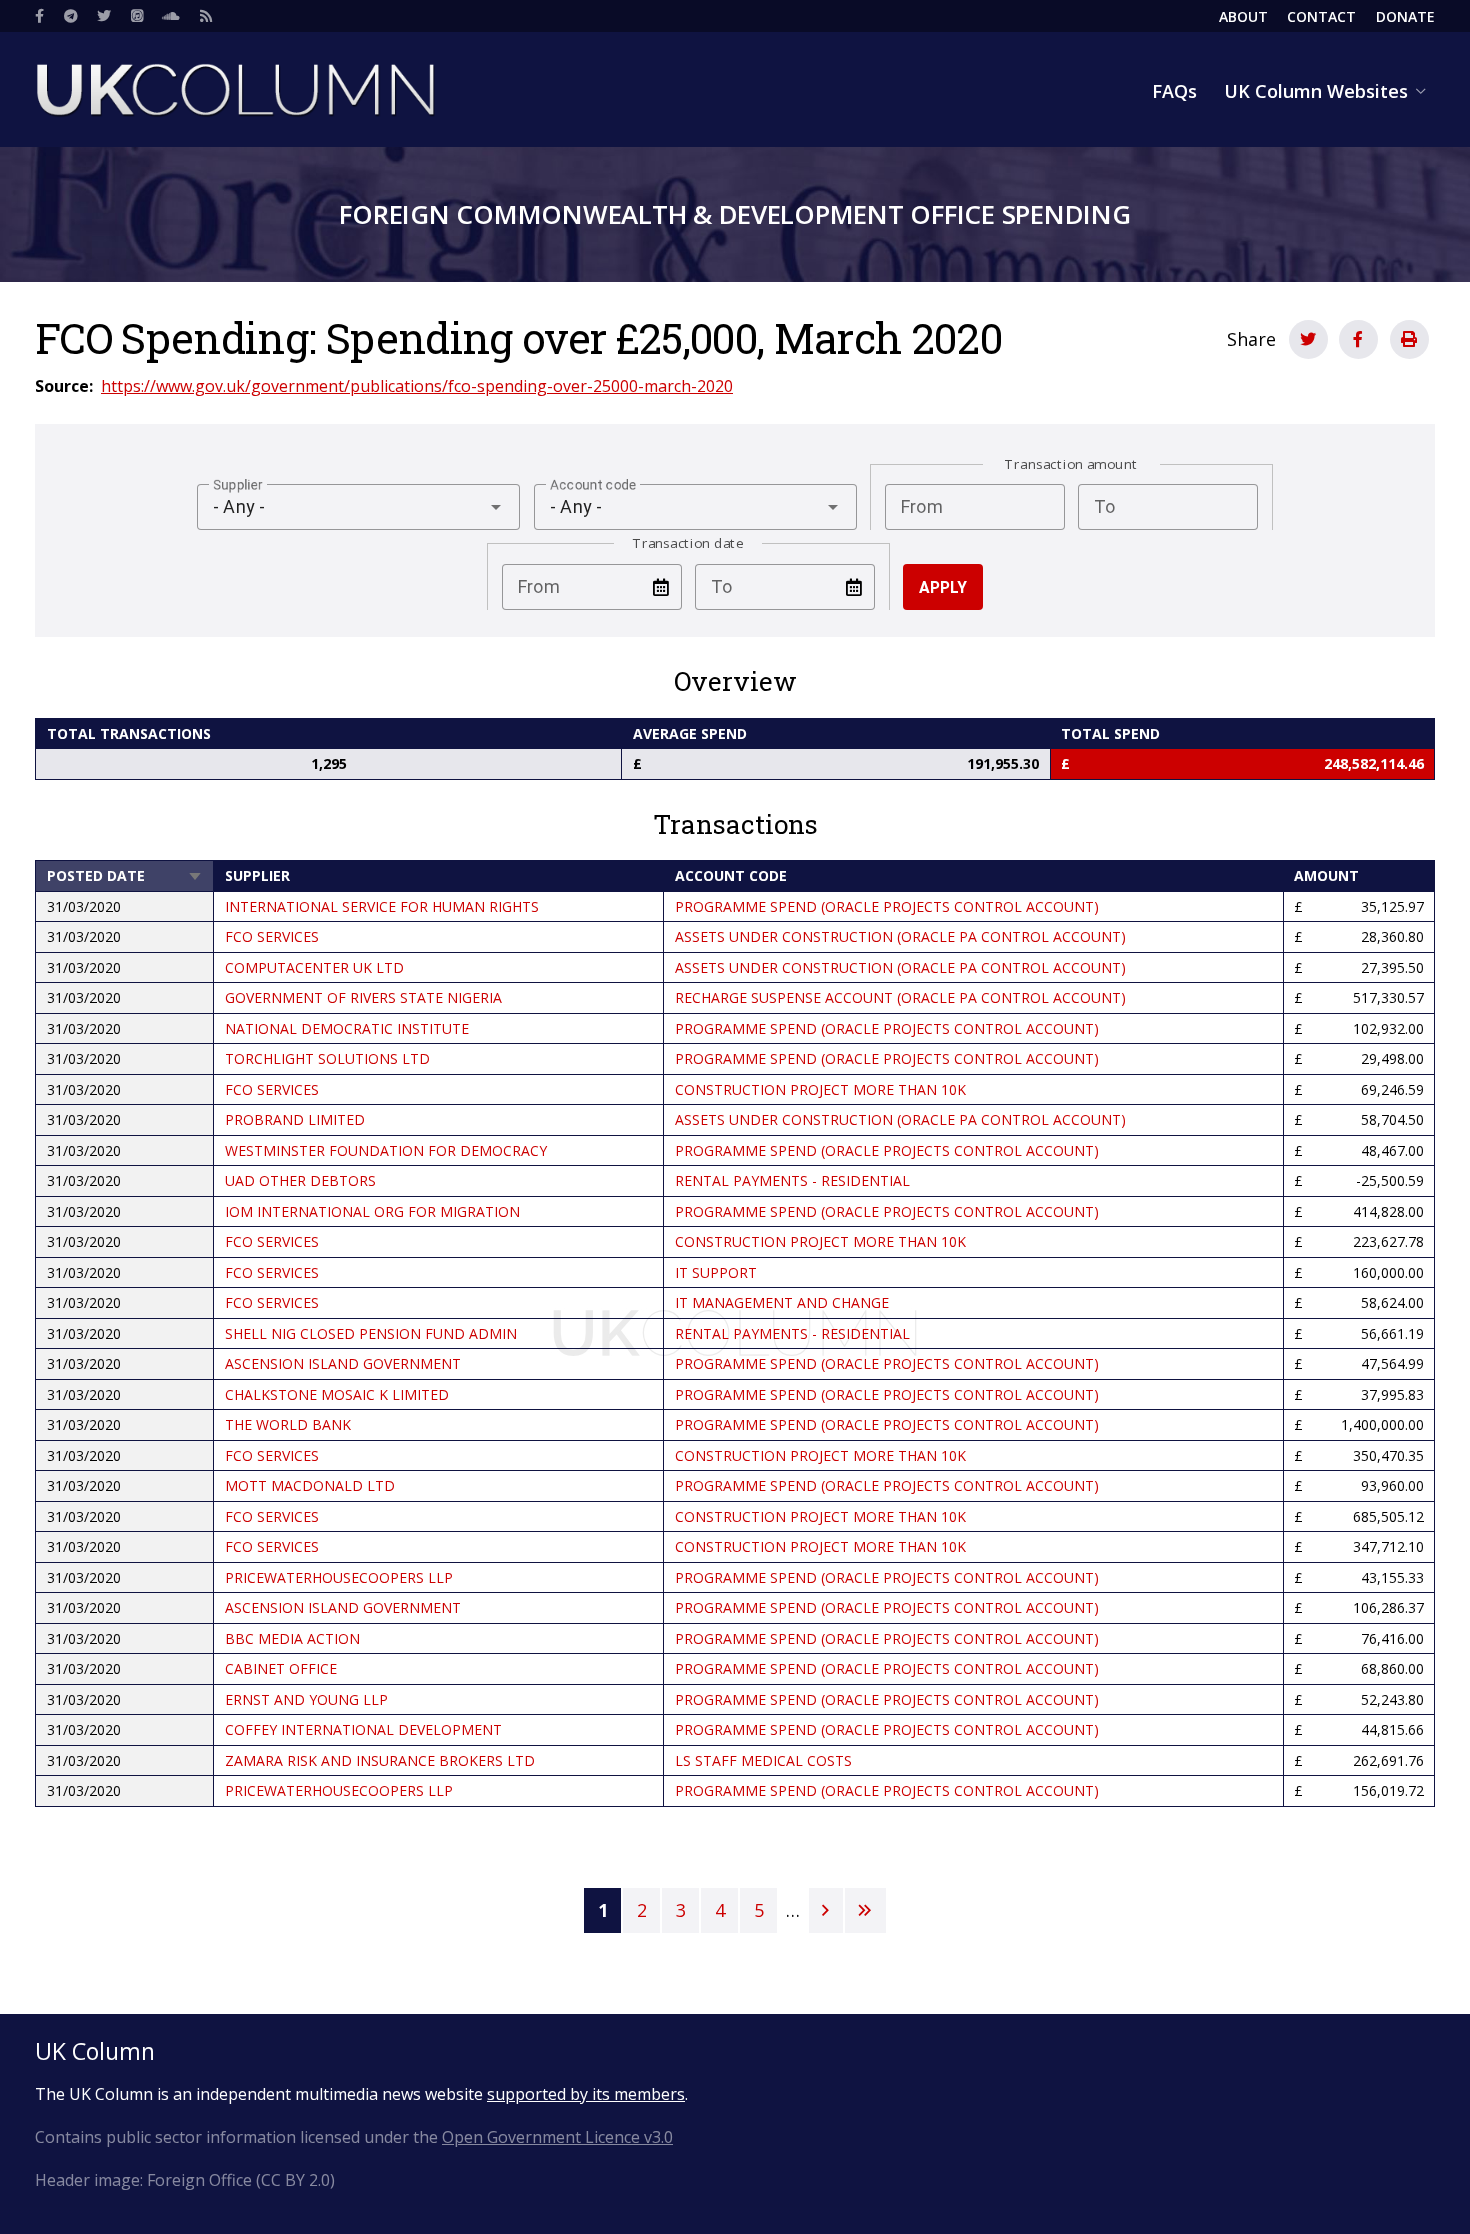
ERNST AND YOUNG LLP (306, 1699)
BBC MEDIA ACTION (292, 1638)
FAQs (1174, 91)
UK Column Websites (1316, 91)
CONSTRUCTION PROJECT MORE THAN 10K (820, 1089)
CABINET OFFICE (281, 1668)
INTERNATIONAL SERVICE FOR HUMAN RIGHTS (382, 906)
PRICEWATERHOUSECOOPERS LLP (339, 1577)
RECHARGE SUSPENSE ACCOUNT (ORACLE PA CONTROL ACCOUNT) (900, 997)
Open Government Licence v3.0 (557, 2137)
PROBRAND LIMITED (295, 1119)
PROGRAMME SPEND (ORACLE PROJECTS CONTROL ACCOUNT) (887, 906)
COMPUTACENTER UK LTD (314, 967)
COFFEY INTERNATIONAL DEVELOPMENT (363, 1729)
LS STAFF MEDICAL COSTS (763, 1760)
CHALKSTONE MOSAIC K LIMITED (337, 1394)
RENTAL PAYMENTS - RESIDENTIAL (792, 1180)
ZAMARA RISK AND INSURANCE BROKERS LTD (380, 1760)
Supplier (257, 875)
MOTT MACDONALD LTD (310, 1485)
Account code (731, 875)
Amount (1326, 875)
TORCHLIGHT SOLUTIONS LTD (327, 1058)
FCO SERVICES (272, 936)
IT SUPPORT (716, 1272)
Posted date (125, 875)
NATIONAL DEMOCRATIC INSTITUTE (347, 1028)
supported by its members (586, 2094)
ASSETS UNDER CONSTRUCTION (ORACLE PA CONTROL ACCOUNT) (900, 936)
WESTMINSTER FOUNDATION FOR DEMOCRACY (386, 1150)
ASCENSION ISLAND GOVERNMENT (343, 1363)
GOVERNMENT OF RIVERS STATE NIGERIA (363, 997)
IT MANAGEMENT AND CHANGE (782, 1302)
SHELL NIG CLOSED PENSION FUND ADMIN (371, 1333)
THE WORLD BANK (288, 1424)
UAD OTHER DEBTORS (300, 1180)
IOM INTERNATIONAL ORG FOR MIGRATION (372, 1211)
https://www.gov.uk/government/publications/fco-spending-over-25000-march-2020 (417, 386)
